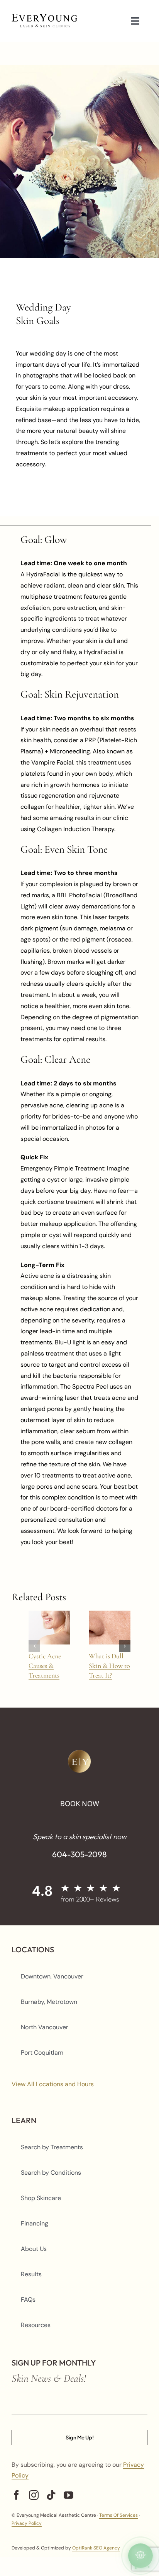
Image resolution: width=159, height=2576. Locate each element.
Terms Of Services (118, 2515)
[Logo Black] (44, 17)
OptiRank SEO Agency (96, 2548)
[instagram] (34, 2495)
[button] (34, 1646)
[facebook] (16, 2495)
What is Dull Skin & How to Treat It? (109, 1666)
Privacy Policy (27, 2523)
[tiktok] (51, 2495)
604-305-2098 (79, 1854)
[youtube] (69, 2495)
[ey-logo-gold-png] (79, 1753)
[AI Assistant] (140, 2556)
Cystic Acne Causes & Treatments (45, 1666)
